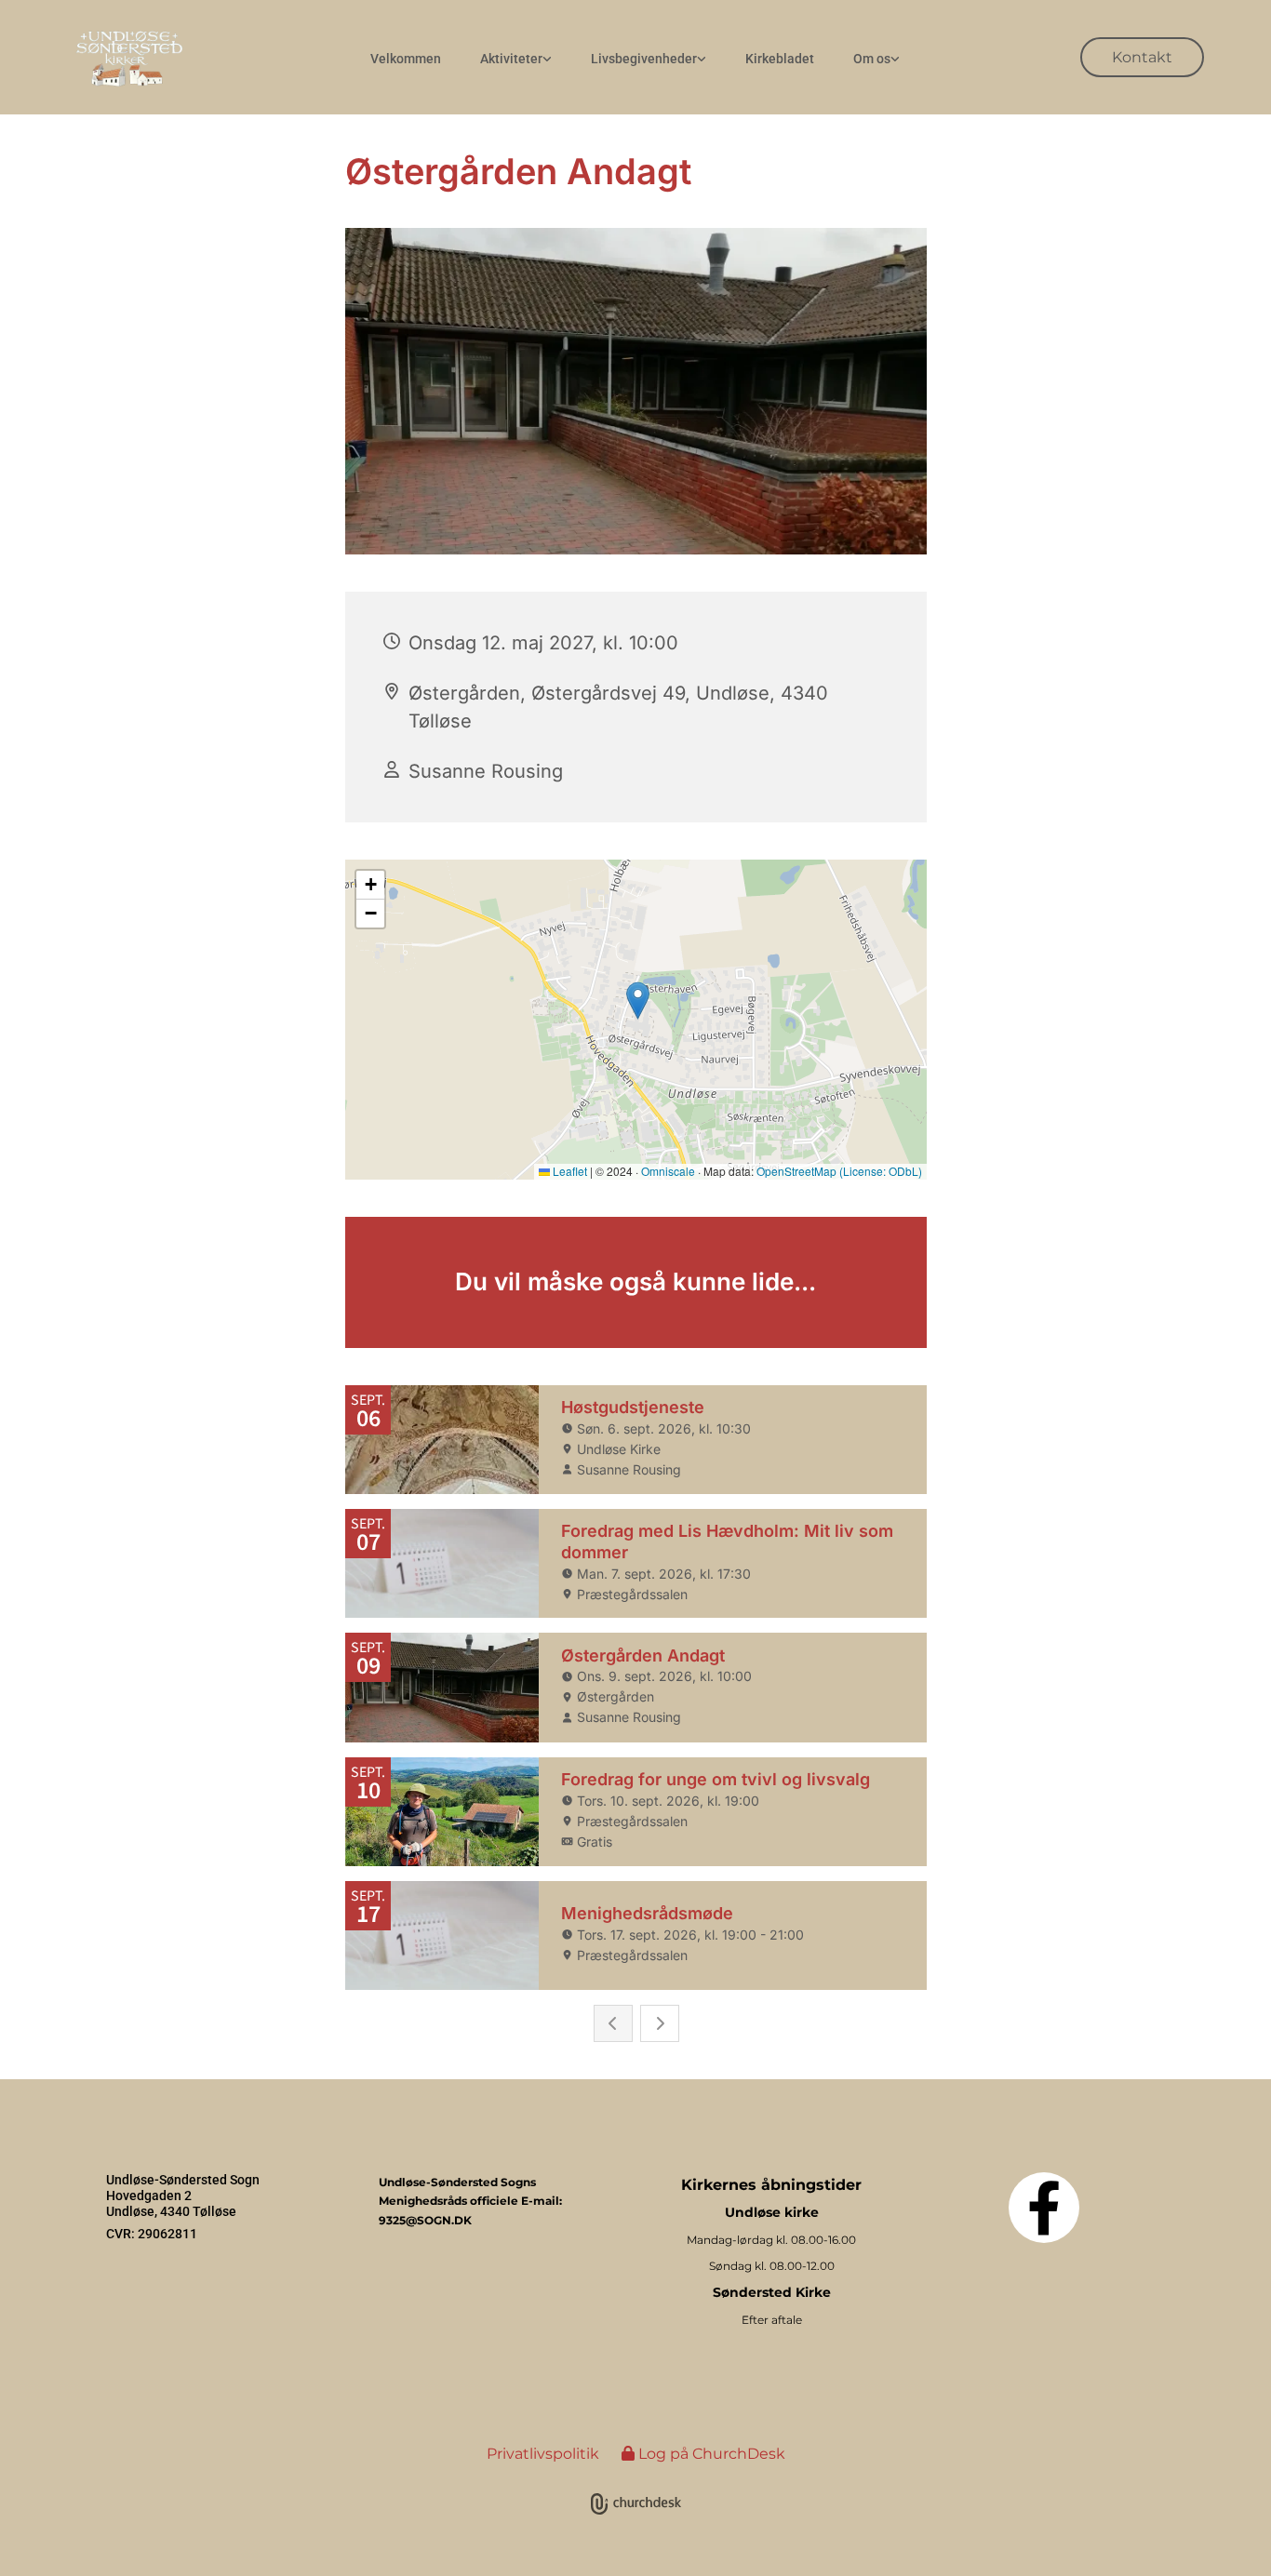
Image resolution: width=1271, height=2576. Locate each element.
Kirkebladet (780, 59)
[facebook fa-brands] (1044, 2208)
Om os (872, 59)
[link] (516, 59)
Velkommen (406, 59)
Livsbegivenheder (644, 59)
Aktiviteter (511, 59)
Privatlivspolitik (543, 2454)
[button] (1142, 57)
